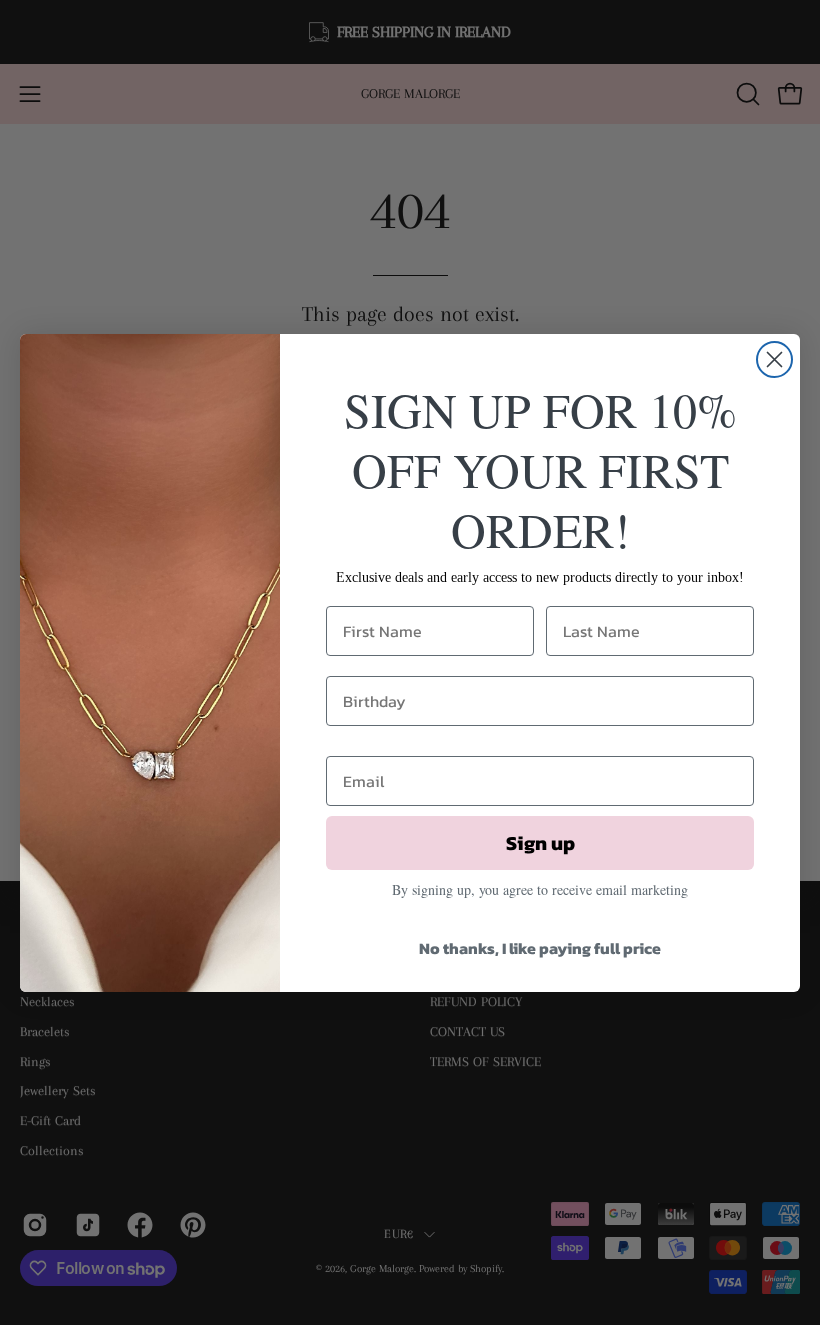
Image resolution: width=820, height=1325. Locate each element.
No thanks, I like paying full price (540, 948)
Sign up (540, 843)
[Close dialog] (774, 359)
